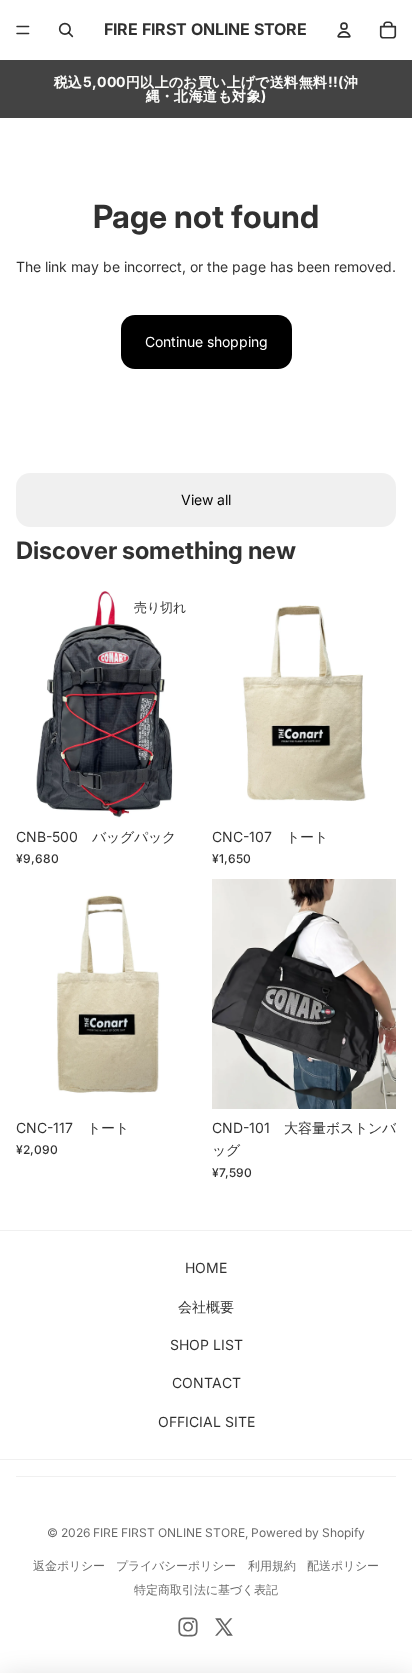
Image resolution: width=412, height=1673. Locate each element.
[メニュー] (23, 30)
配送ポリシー (343, 1565)
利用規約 (272, 1565)
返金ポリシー (69, 1565)
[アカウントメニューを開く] (344, 30)
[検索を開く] (66, 30)
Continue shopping (206, 341)
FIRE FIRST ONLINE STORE (169, 1532)
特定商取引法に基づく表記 (206, 1589)
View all (206, 499)
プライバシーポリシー (176, 1565)
